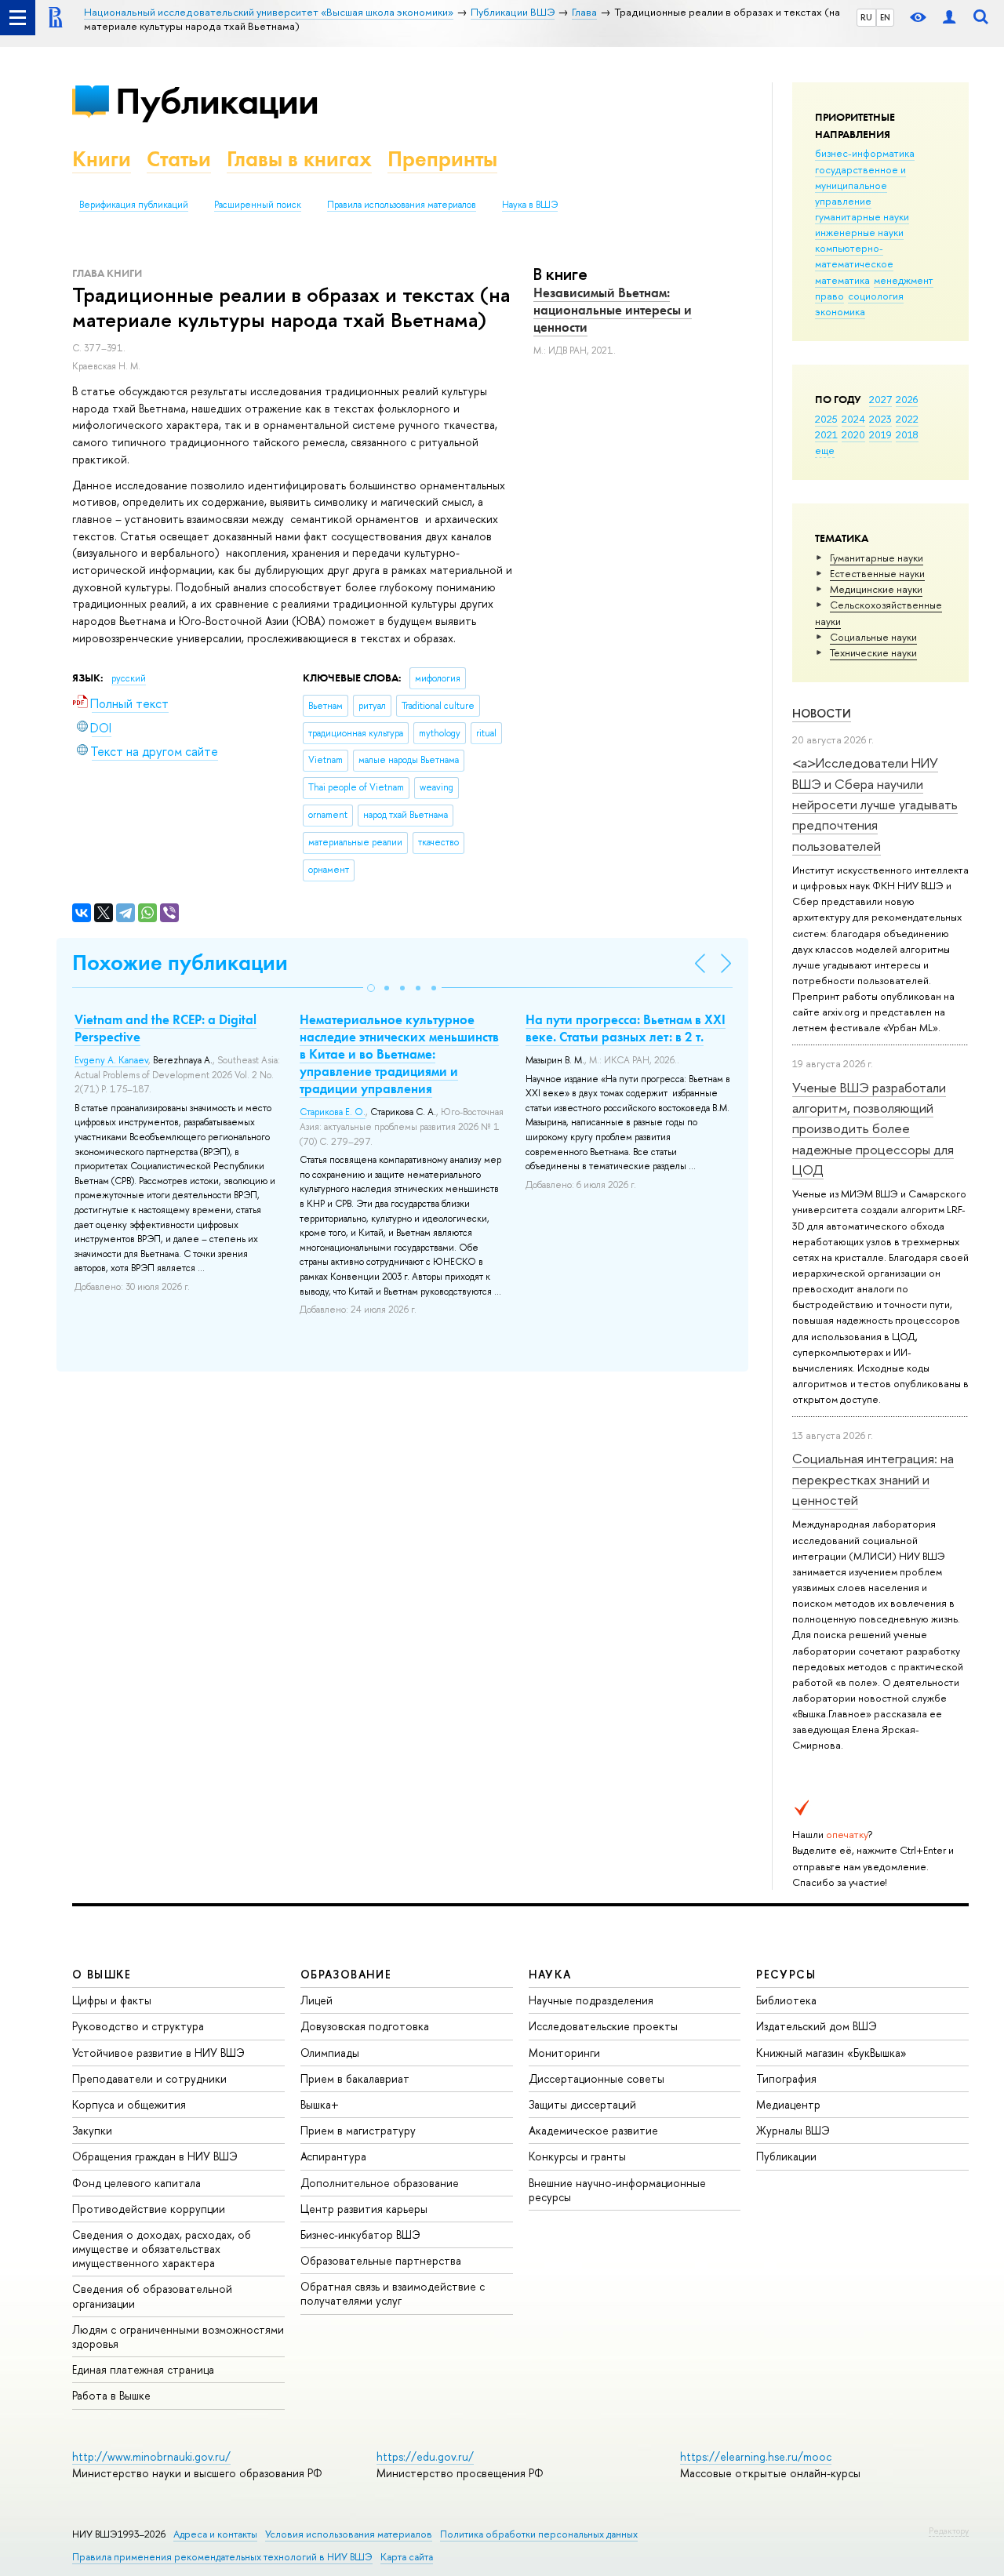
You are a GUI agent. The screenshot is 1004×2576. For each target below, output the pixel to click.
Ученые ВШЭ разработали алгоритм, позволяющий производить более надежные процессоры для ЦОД (873, 1128)
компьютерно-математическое (854, 256)
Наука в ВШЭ (530, 205)
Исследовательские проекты (603, 2026)
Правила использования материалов (402, 205)
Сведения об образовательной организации (152, 2296)
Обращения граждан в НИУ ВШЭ (155, 2156)
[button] (371, 988)
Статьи (179, 159)
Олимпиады (330, 2053)
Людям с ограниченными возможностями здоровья (178, 2336)
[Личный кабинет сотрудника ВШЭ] (949, 18)
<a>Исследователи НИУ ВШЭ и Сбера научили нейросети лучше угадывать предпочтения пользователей (875, 804)
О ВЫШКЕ (102, 1974)
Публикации (217, 101)
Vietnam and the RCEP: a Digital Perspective (166, 1028)
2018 (907, 434)
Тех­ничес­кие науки (873, 652)
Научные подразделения (591, 2000)
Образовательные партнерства (381, 2260)
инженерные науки (859, 232)
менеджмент (904, 280)
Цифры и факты (112, 2000)
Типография (786, 2078)
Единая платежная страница (143, 2369)
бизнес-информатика (865, 153)
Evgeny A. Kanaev (111, 1060)
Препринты (442, 159)
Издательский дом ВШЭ (817, 2026)
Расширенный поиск (258, 205)
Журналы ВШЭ (793, 2130)
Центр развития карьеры (364, 2209)
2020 (853, 434)
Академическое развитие (593, 2130)
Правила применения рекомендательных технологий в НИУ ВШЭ (222, 2557)
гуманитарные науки (862, 216)
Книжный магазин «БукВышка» (831, 2053)
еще (825, 450)
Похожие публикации (180, 963)
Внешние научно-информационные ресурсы (617, 2190)
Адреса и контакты (215, 2534)
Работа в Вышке (111, 2395)
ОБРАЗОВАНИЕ (346, 1974)
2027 (880, 399)
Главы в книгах (299, 159)
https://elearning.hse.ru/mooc (756, 2456)
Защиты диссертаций (582, 2104)
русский (129, 678)
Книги (102, 159)
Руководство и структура (138, 2026)
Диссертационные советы (597, 2078)
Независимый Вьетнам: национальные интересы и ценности (613, 310)
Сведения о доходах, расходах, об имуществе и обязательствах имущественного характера (162, 2249)
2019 (880, 434)
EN (885, 17)
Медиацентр (788, 2104)
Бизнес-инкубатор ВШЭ (360, 2234)
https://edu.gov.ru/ (425, 2456)
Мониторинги (564, 2053)
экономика (840, 311)
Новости (822, 713)
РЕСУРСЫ (786, 1974)
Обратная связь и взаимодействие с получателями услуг (393, 2293)
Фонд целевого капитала (136, 2183)
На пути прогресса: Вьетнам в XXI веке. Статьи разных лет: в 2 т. (626, 1028)
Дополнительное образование (380, 2183)
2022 (907, 419)
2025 (826, 419)
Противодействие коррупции (149, 2209)
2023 (880, 419)
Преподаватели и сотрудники (149, 2078)
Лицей (316, 2000)
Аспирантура (333, 2156)
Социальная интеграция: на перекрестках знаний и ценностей (873, 1479)
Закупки (92, 2130)
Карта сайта (407, 2557)
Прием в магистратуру (358, 2130)
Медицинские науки (876, 589)
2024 (853, 419)
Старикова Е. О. (333, 1112)
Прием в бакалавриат (355, 2078)
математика (842, 280)
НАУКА (550, 1974)
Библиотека (786, 2000)
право (829, 296)
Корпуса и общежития (129, 2104)
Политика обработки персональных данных (539, 2534)
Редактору (949, 2531)
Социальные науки (873, 637)
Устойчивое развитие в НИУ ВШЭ (158, 2053)
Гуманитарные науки (877, 558)
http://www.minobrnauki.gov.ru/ (151, 2456)
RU (866, 17)
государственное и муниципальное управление (860, 185)
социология (876, 296)
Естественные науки (877, 573)
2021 (826, 434)
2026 (907, 399)
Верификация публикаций (134, 205)
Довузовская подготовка (365, 2026)
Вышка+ (320, 2104)
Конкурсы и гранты (577, 2156)
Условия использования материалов (349, 2534)
